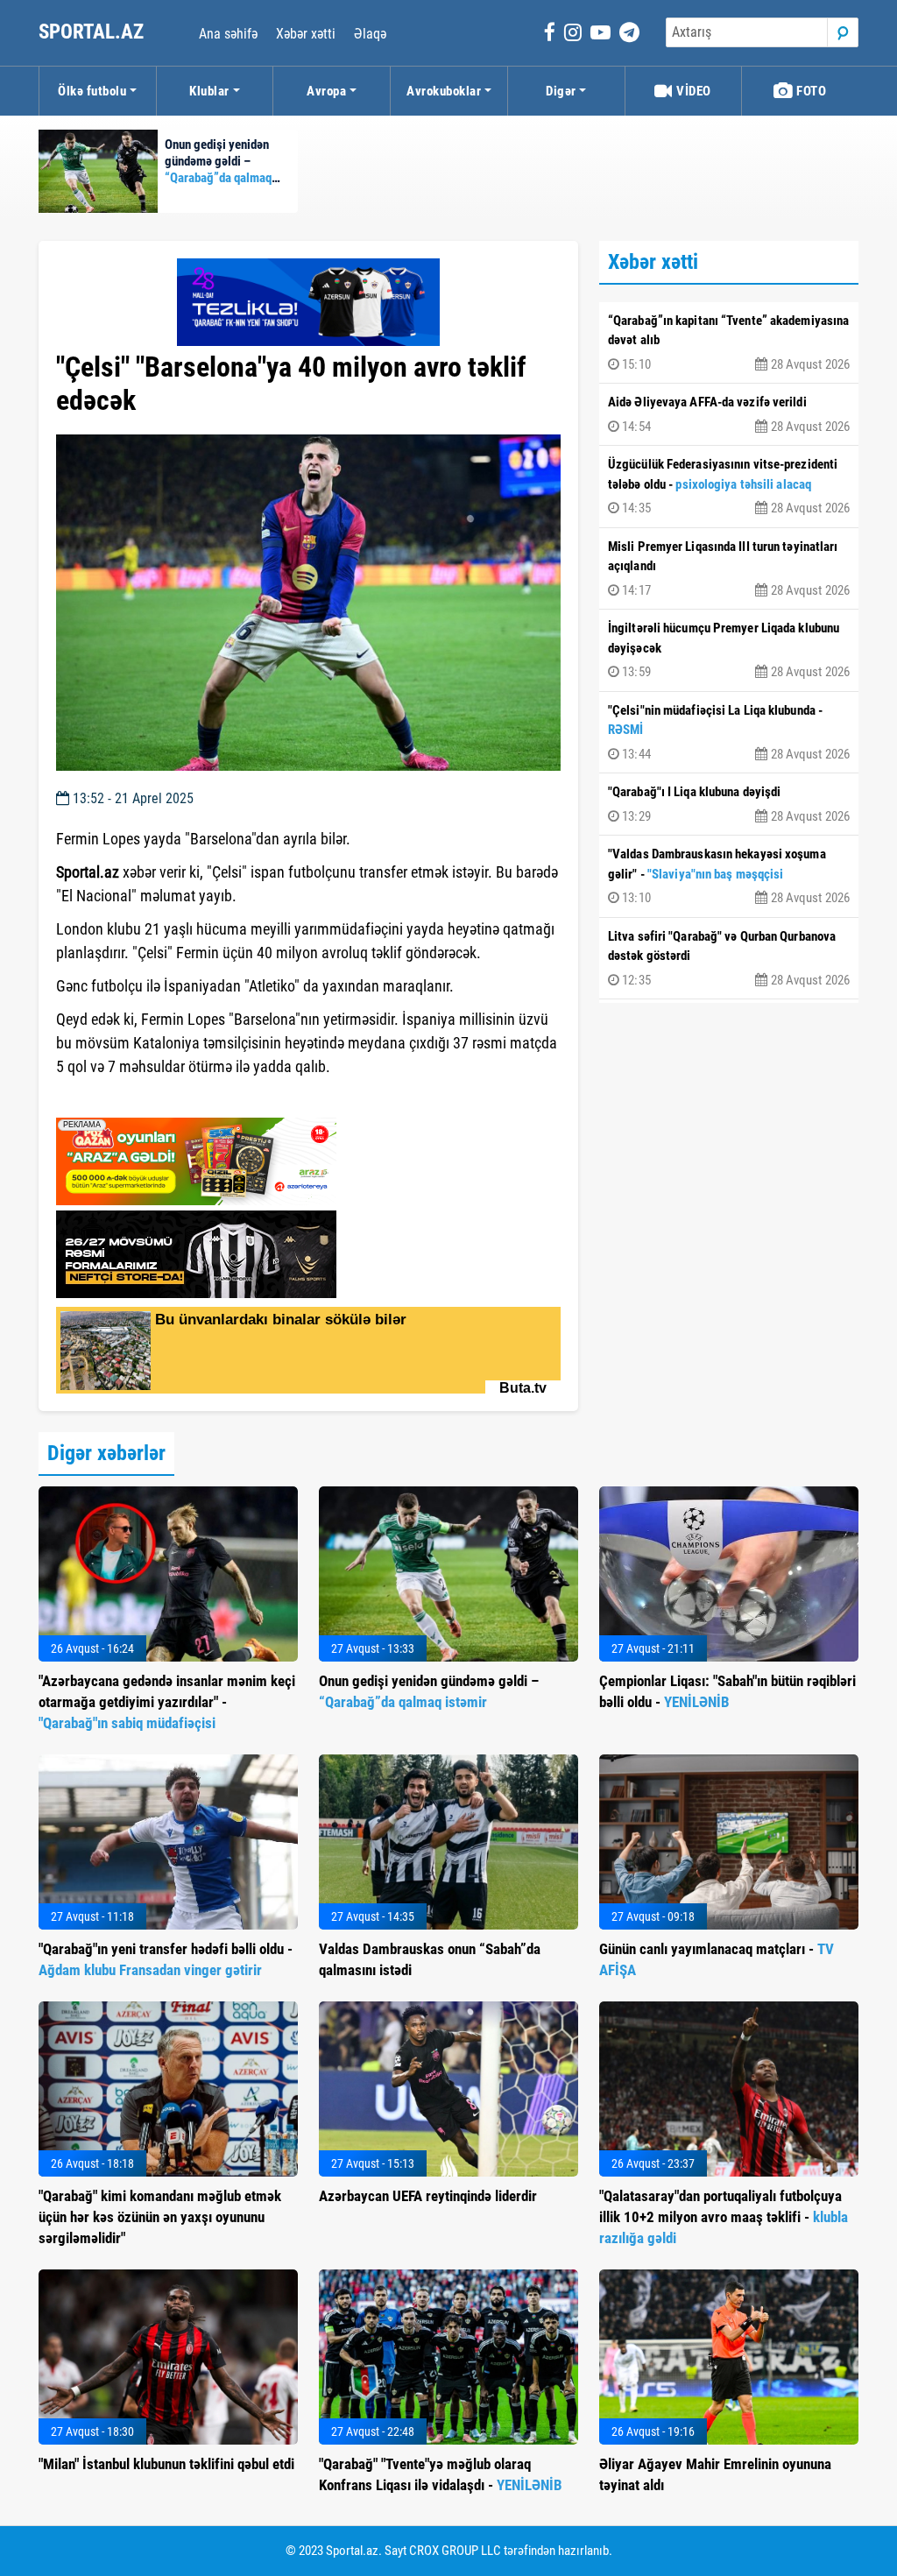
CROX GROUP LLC (455, 2551)
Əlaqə (370, 34)
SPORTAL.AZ (93, 32)
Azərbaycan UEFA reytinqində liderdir (428, 2196)
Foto (810, 91)
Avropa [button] (326, 91)
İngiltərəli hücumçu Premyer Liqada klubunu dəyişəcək (729, 650)
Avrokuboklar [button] (444, 91)
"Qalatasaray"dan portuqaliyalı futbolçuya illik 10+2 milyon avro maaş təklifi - (724, 2217)
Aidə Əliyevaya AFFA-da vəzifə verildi (729, 414)
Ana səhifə (228, 34)
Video (692, 91)
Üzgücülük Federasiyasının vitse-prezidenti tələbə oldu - (729, 486)
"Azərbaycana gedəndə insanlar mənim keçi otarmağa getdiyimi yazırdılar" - (167, 1702)
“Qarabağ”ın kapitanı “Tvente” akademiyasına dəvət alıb (729, 342)
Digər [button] (561, 91)
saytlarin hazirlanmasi (127, 1098)
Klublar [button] (209, 91)
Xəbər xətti (306, 34)
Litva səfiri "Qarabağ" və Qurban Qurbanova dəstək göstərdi (729, 958)
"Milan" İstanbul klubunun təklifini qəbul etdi (166, 2464)
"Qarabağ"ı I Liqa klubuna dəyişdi (729, 804)
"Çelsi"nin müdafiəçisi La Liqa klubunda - (729, 732)
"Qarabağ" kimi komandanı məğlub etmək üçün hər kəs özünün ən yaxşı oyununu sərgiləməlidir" (160, 2217)
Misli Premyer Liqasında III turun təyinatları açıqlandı (729, 568)
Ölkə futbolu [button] (92, 91)
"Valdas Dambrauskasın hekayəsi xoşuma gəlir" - (729, 876)
